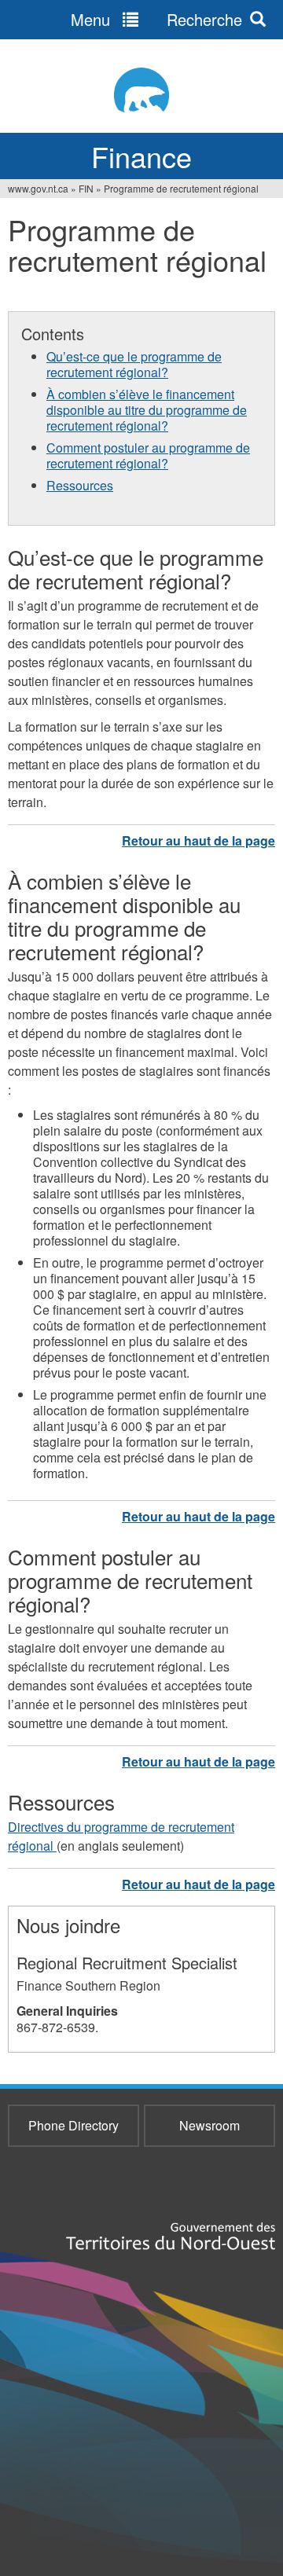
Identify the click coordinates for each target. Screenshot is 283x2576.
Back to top (198, 840)
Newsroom (209, 2125)
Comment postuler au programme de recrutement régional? (148, 455)
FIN (86, 188)
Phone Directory (74, 2125)
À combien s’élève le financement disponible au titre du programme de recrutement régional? (147, 410)
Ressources (80, 485)
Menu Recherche (156, 19)
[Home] (141, 90)
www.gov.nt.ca (38, 188)
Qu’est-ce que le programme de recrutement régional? (134, 364)
